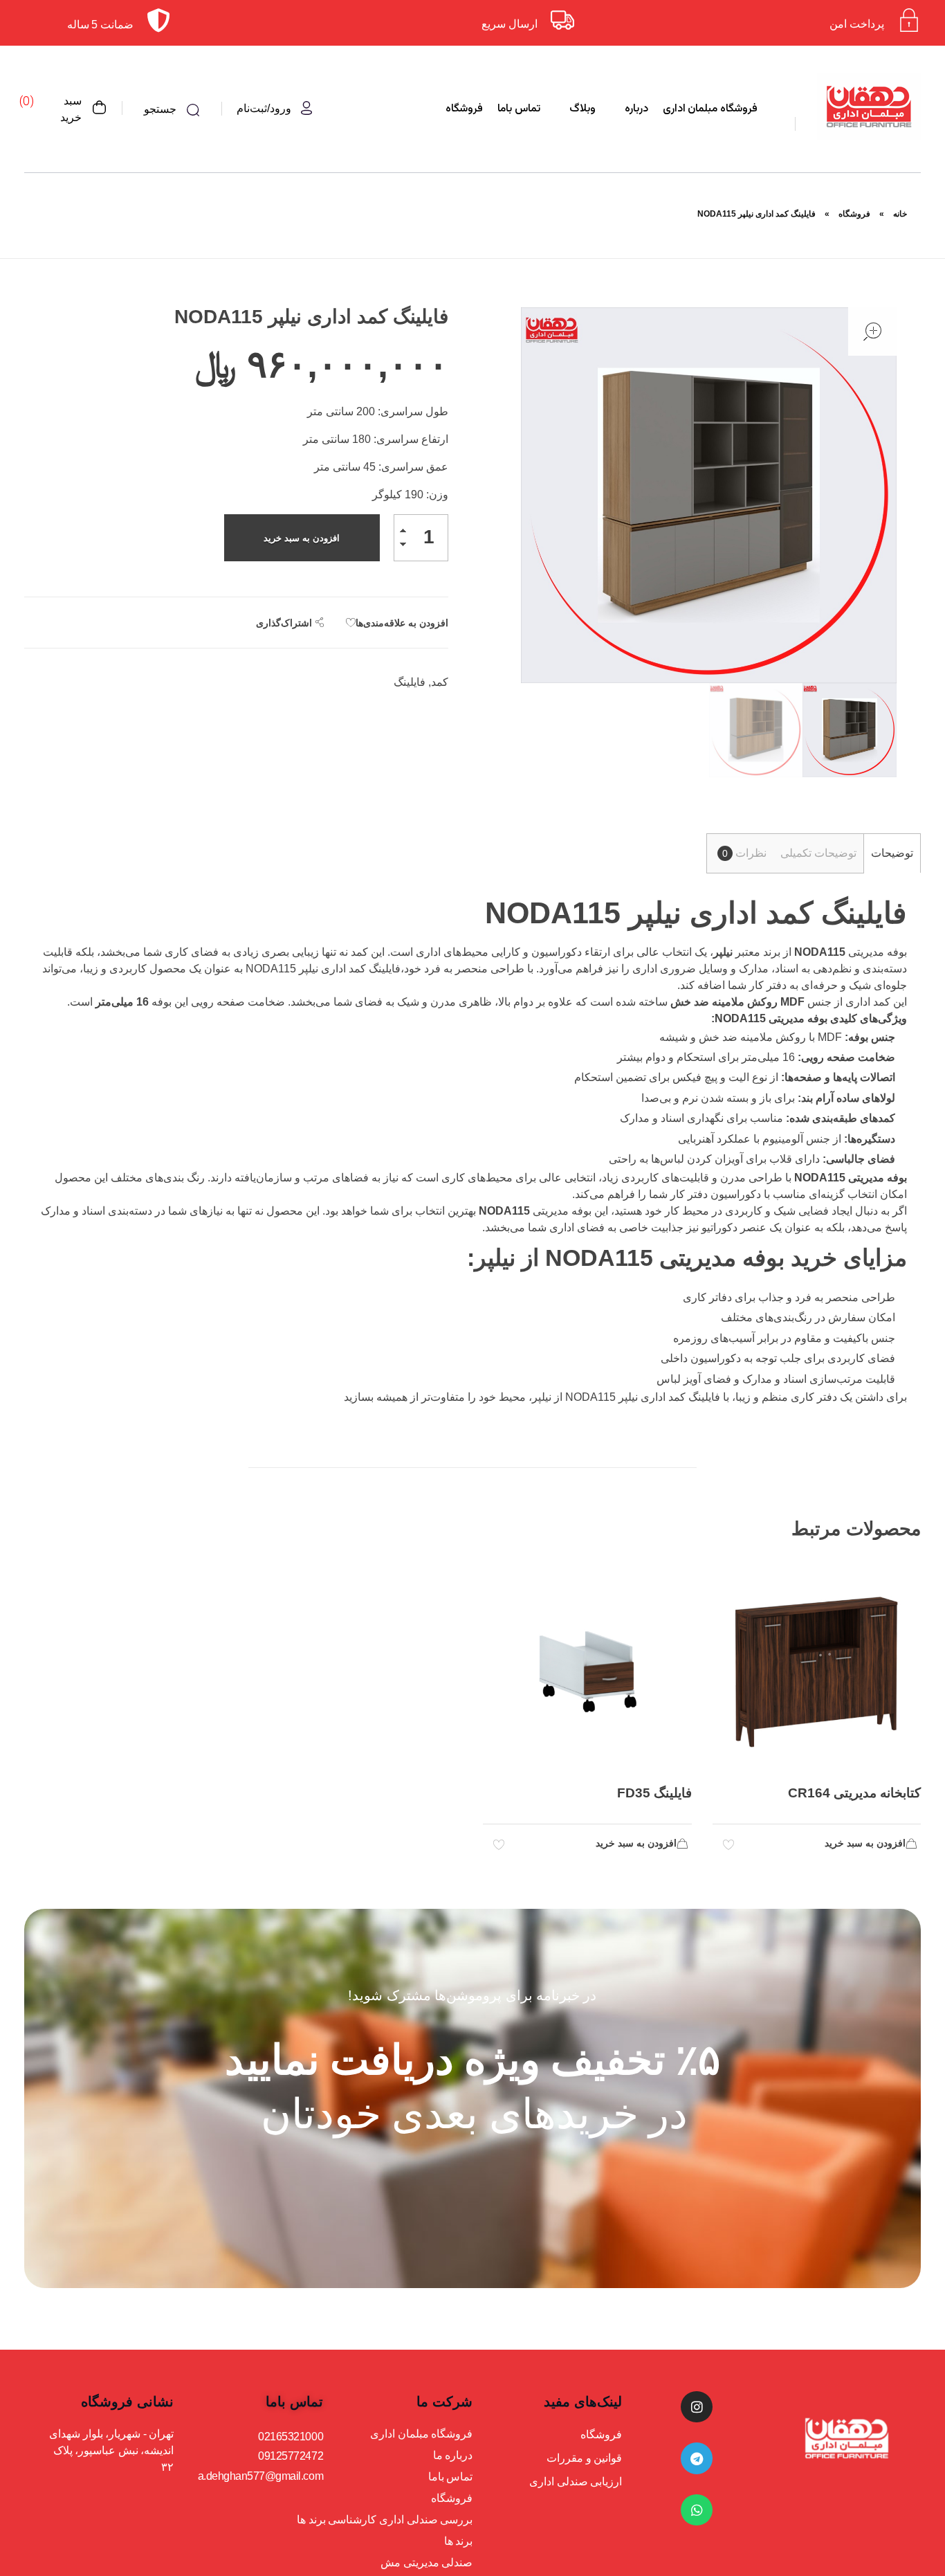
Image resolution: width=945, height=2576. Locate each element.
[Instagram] (697, 2407)
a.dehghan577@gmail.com (260, 2476)
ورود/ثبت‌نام (264, 108)
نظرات (744, 853)
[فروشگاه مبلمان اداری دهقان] (869, 107)
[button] (404, 533)
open (872, 332)
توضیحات (892, 853)
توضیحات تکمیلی (818, 853)
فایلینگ (410, 682)
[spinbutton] (421, 538)
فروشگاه (854, 214)
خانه (900, 214)
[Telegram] (697, 2458)
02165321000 (291, 2437)
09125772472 (291, 2456)
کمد (440, 682)
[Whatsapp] (697, 2510)
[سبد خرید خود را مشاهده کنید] (100, 109)
